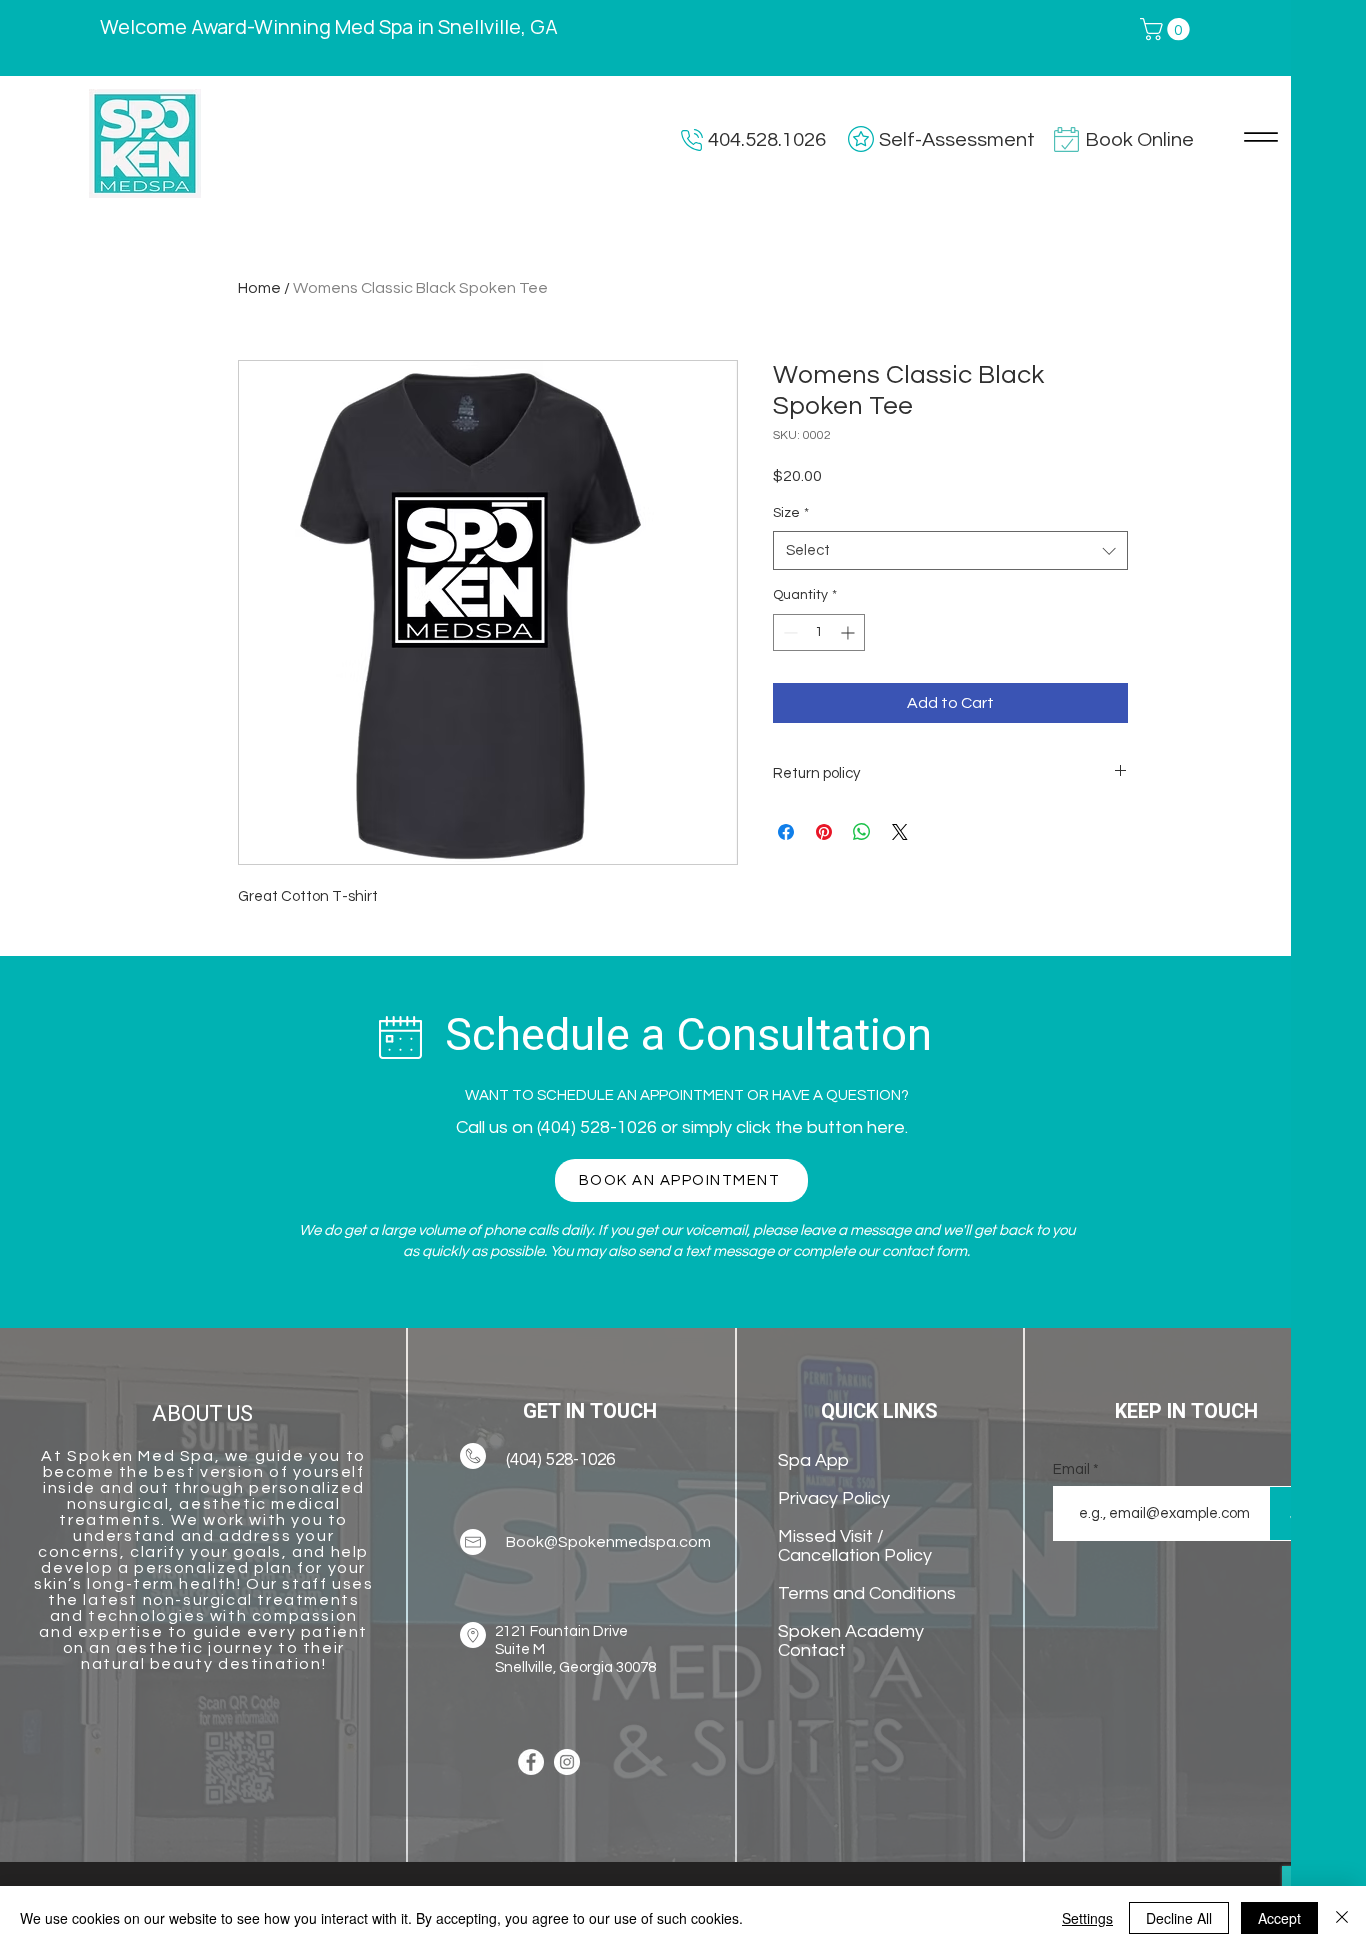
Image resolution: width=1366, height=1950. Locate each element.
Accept (1279, 1918)
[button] (1318, 41)
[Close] (1342, 1918)
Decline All (1179, 1918)
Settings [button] (1087, 1918)
